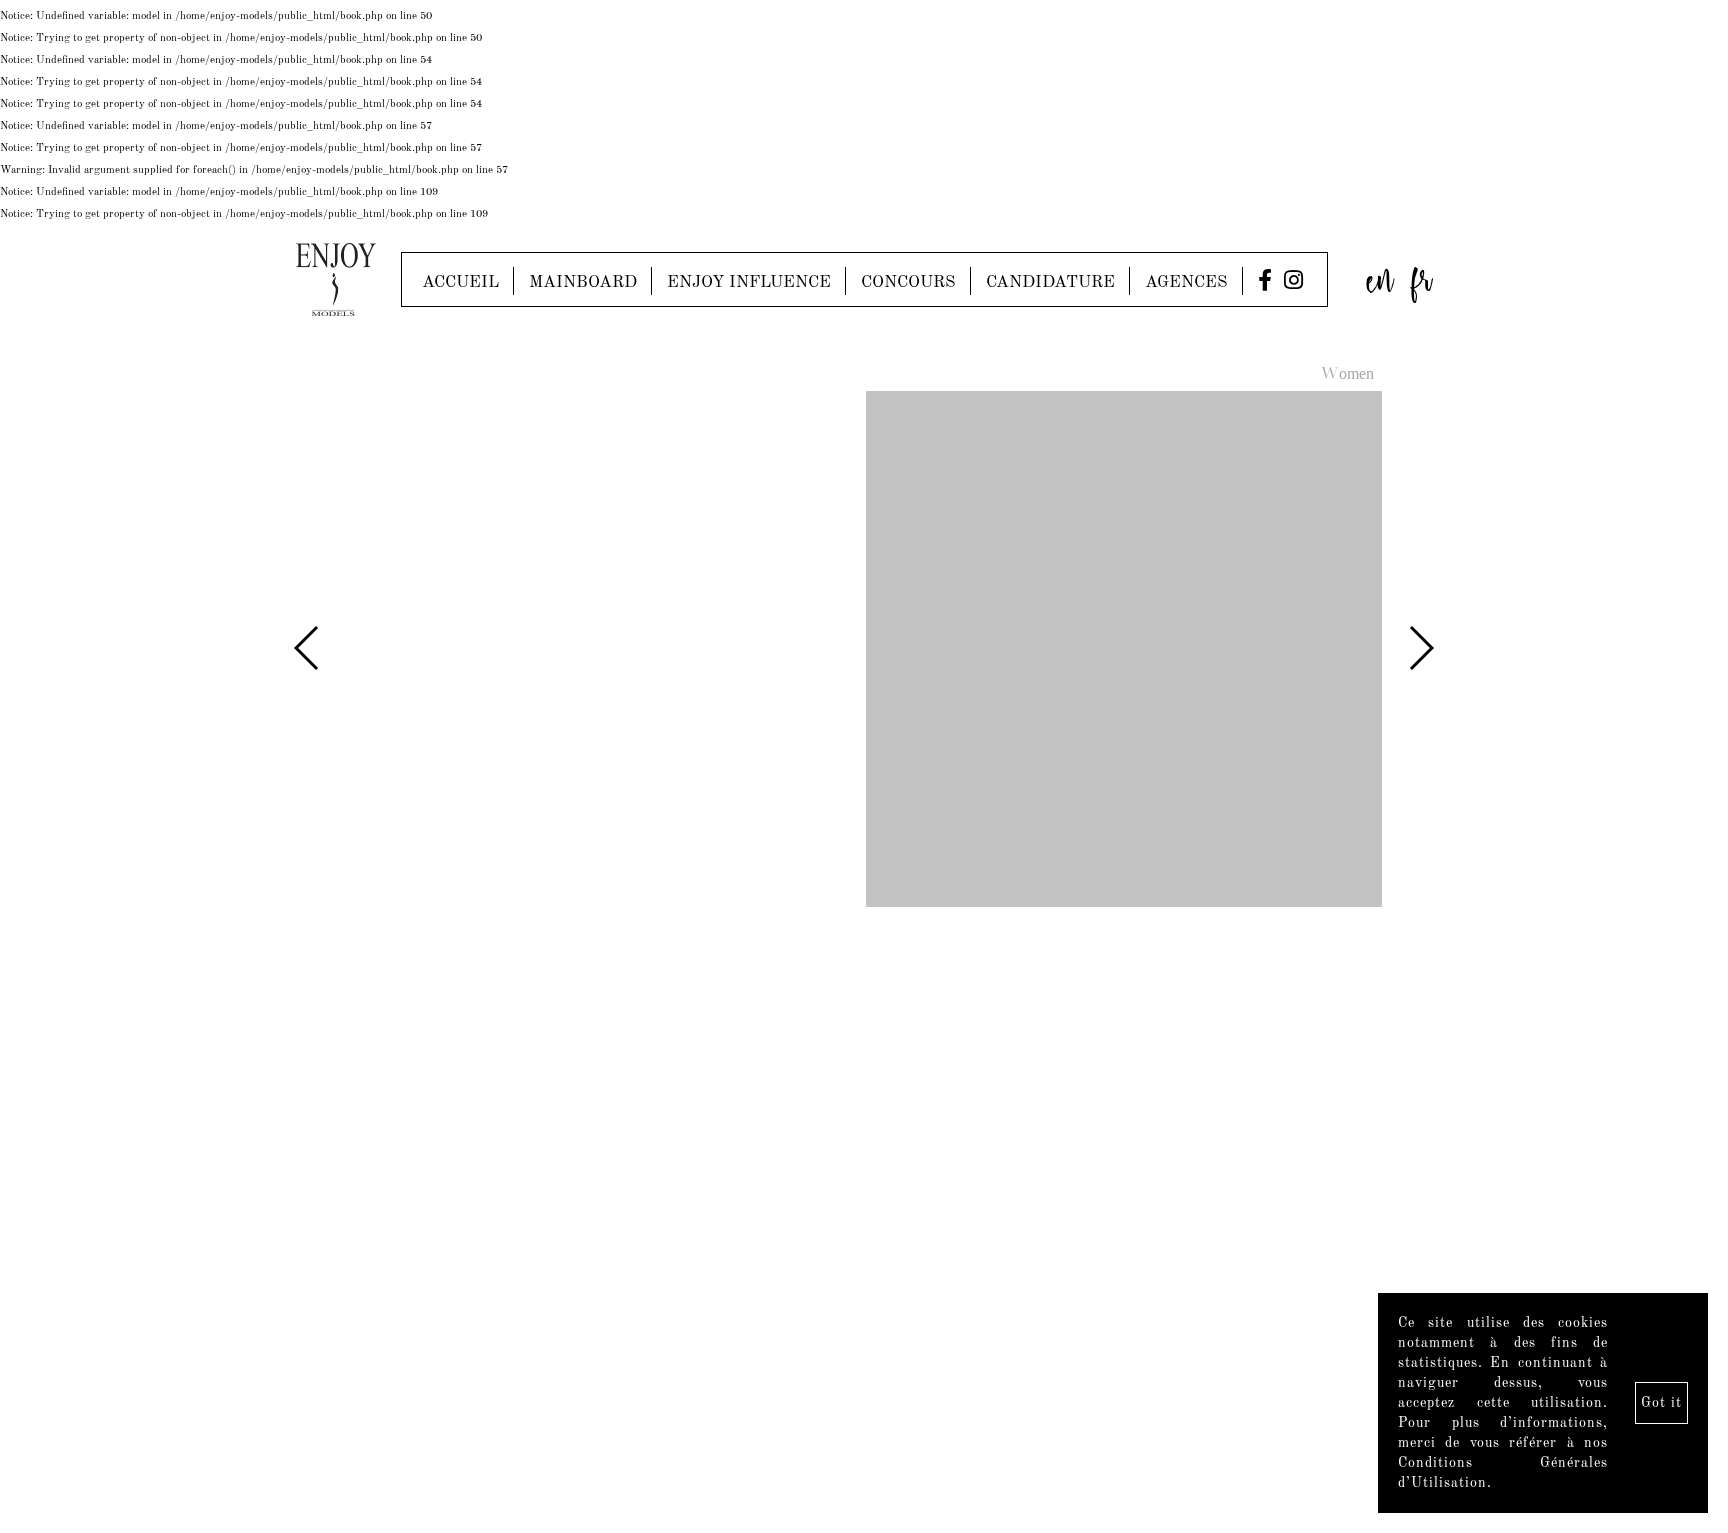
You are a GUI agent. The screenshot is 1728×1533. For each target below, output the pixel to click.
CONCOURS (908, 282)
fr (1422, 274)
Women (1347, 375)
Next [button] (1420, 648)
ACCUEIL (460, 282)
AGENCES (1186, 282)
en (1380, 274)
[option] (864, 650)
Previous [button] (307, 648)
